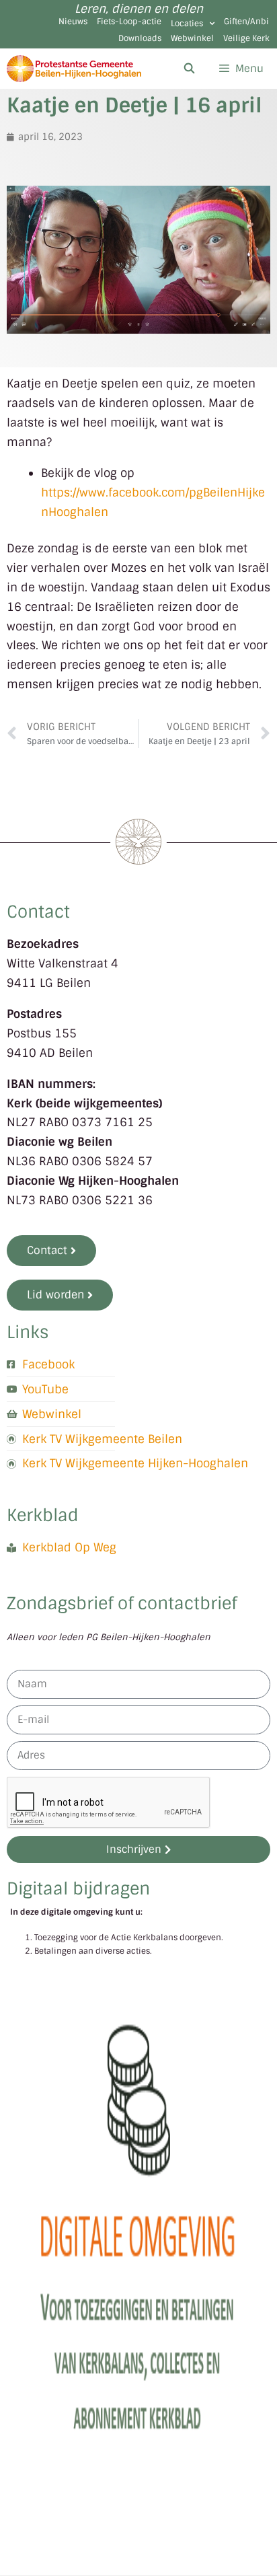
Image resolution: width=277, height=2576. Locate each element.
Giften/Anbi (246, 22)
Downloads (140, 38)
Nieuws (73, 22)
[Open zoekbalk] (189, 69)
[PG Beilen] (74, 69)
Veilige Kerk (246, 38)
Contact (38, 912)
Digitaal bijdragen (78, 1889)
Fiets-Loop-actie (129, 22)
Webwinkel (192, 38)
